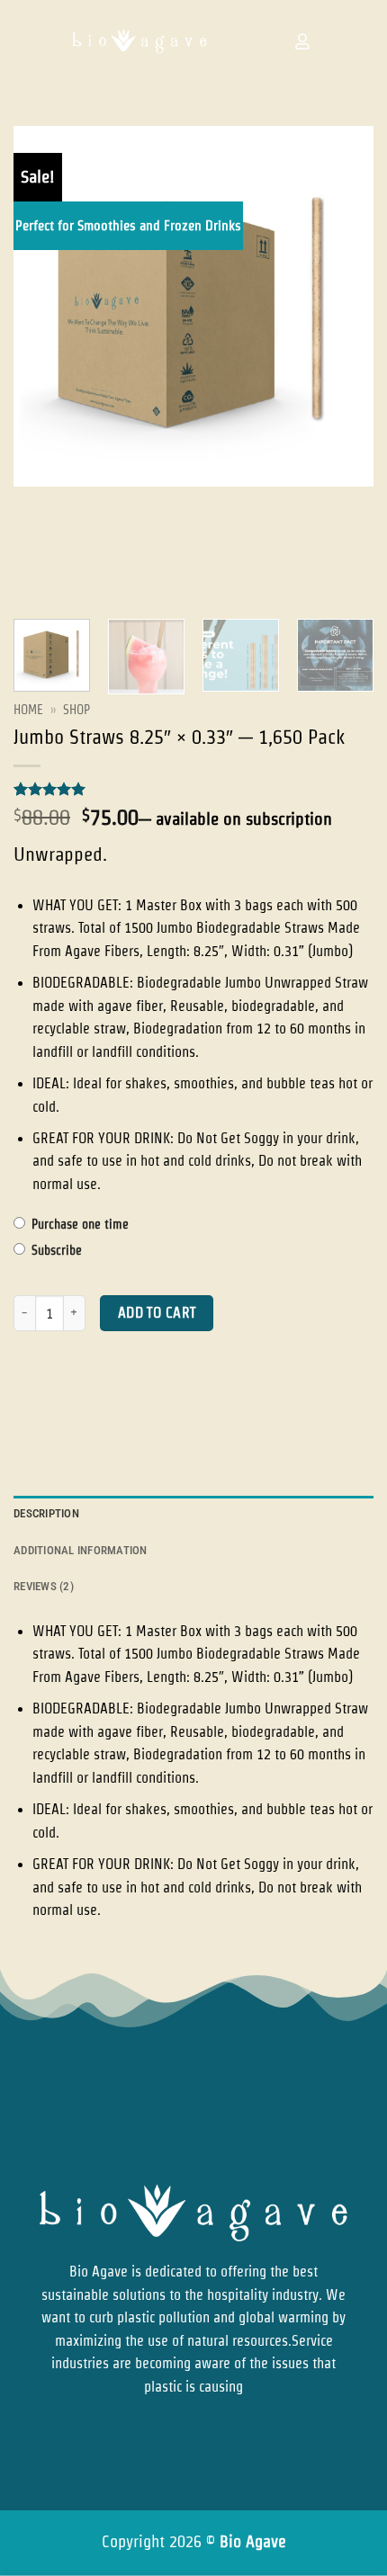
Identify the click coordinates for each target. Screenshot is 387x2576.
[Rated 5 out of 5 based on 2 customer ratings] (193, 789)
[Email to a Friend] (127, 1406)
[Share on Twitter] (95, 1406)
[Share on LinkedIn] (192, 1406)
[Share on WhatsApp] (30, 1406)
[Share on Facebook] (63, 1406)
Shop (76, 710)
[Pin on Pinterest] (160, 1406)
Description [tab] (46, 1513)
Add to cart (157, 1313)
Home (28, 710)
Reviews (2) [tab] (44, 1586)
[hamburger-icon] (251, 41)
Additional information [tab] (81, 1550)
